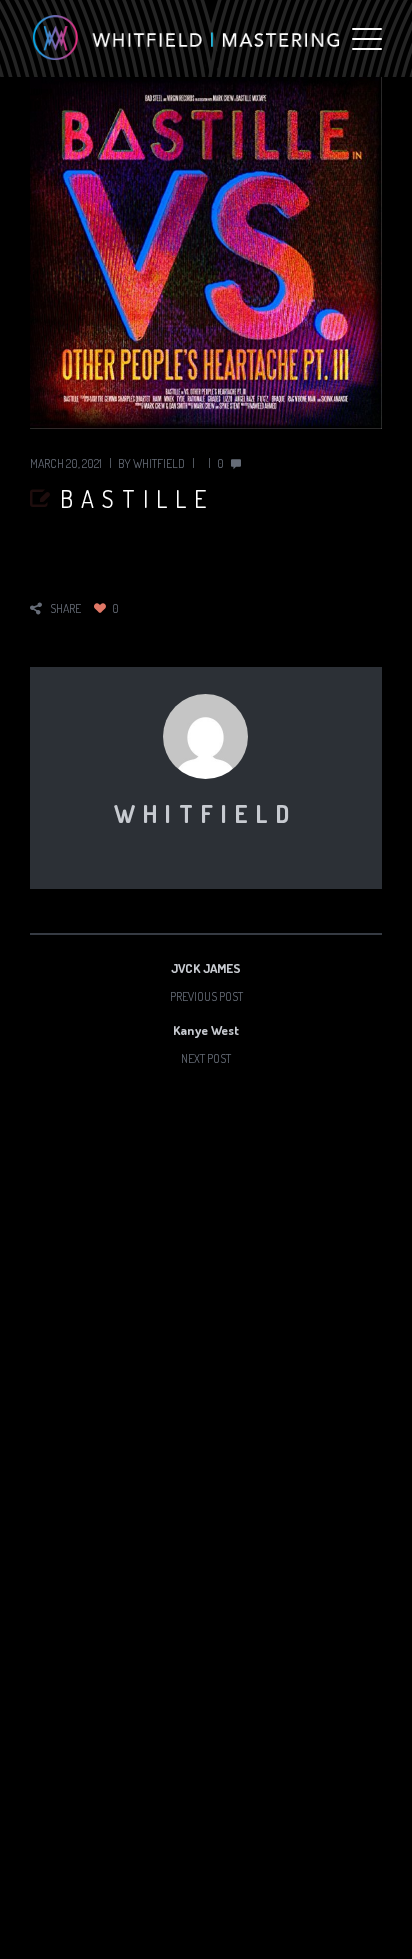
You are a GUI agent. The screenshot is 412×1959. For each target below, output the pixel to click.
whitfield (159, 463)
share (65, 608)
